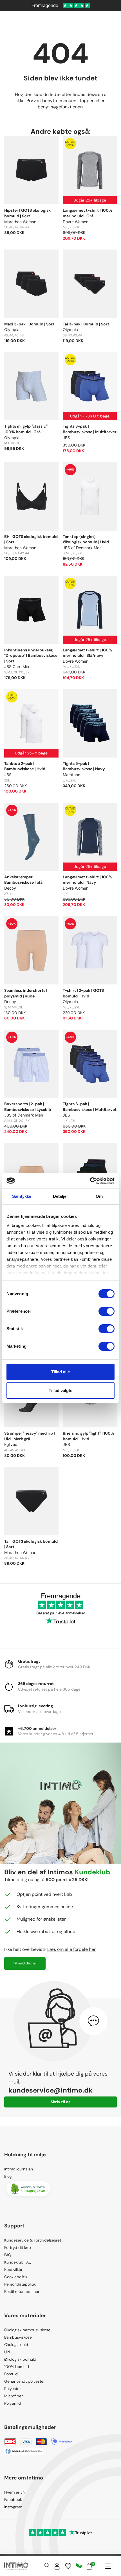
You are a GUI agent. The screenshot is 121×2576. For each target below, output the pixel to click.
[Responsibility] (79, 2566)
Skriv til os (60, 2102)
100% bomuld (17, 2367)
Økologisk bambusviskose (27, 2330)
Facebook (13, 2500)
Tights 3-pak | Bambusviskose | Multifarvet (90, 429)
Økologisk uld (16, 2345)
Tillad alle (60, 1372)
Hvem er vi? (15, 2492)
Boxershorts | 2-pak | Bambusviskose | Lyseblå (28, 1107)
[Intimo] (16, 2566)
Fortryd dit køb (18, 2247)
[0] (89, 2566)
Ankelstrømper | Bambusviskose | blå (23, 880)
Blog (8, 2176)
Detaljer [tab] (61, 1196)
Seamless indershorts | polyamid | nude (26, 993)
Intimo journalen (19, 2169)
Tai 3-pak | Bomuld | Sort (86, 324)
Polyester (13, 2389)
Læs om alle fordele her (71, 1949)
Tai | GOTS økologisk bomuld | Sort (31, 1544)
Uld (7, 2352)
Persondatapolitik (20, 2284)
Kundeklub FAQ (18, 2262)
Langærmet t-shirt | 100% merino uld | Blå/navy (88, 653)
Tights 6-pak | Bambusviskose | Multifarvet (90, 1107)
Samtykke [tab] (22, 1196)
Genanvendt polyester (24, 2381)
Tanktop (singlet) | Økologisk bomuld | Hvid (86, 539)
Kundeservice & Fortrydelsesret (33, 2240)
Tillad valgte (60, 1390)
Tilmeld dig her (25, 1963)
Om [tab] (99, 1196)
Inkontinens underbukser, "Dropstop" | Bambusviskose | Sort (31, 656)
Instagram (13, 2507)
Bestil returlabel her (22, 2292)
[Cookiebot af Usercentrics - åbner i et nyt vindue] (90, 1181)
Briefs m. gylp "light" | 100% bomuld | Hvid (88, 1436)
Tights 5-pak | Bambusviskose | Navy (84, 766)
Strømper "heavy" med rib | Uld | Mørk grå (30, 1436)
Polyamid (13, 2403)
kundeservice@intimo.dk (51, 2090)
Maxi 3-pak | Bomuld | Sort (29, 324)
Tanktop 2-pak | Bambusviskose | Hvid (25, 766)
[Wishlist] (68, 2566)
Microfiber (14, 2396)
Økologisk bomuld (20, 2359)
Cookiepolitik (16, 2277)
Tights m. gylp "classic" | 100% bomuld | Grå (27, 429)
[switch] (107, 1311)
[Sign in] (57, 2566)
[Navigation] (108, 2566)
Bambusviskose (18, 2337)
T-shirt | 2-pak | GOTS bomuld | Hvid (83, 993)
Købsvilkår (13, 2269)
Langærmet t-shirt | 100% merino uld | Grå (88, 213)
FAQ (8, 2255)
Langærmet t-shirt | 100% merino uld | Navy (88, 880)
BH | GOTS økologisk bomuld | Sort (31, 539)
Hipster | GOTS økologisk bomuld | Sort (27, 213)
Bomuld (11, 2374)
